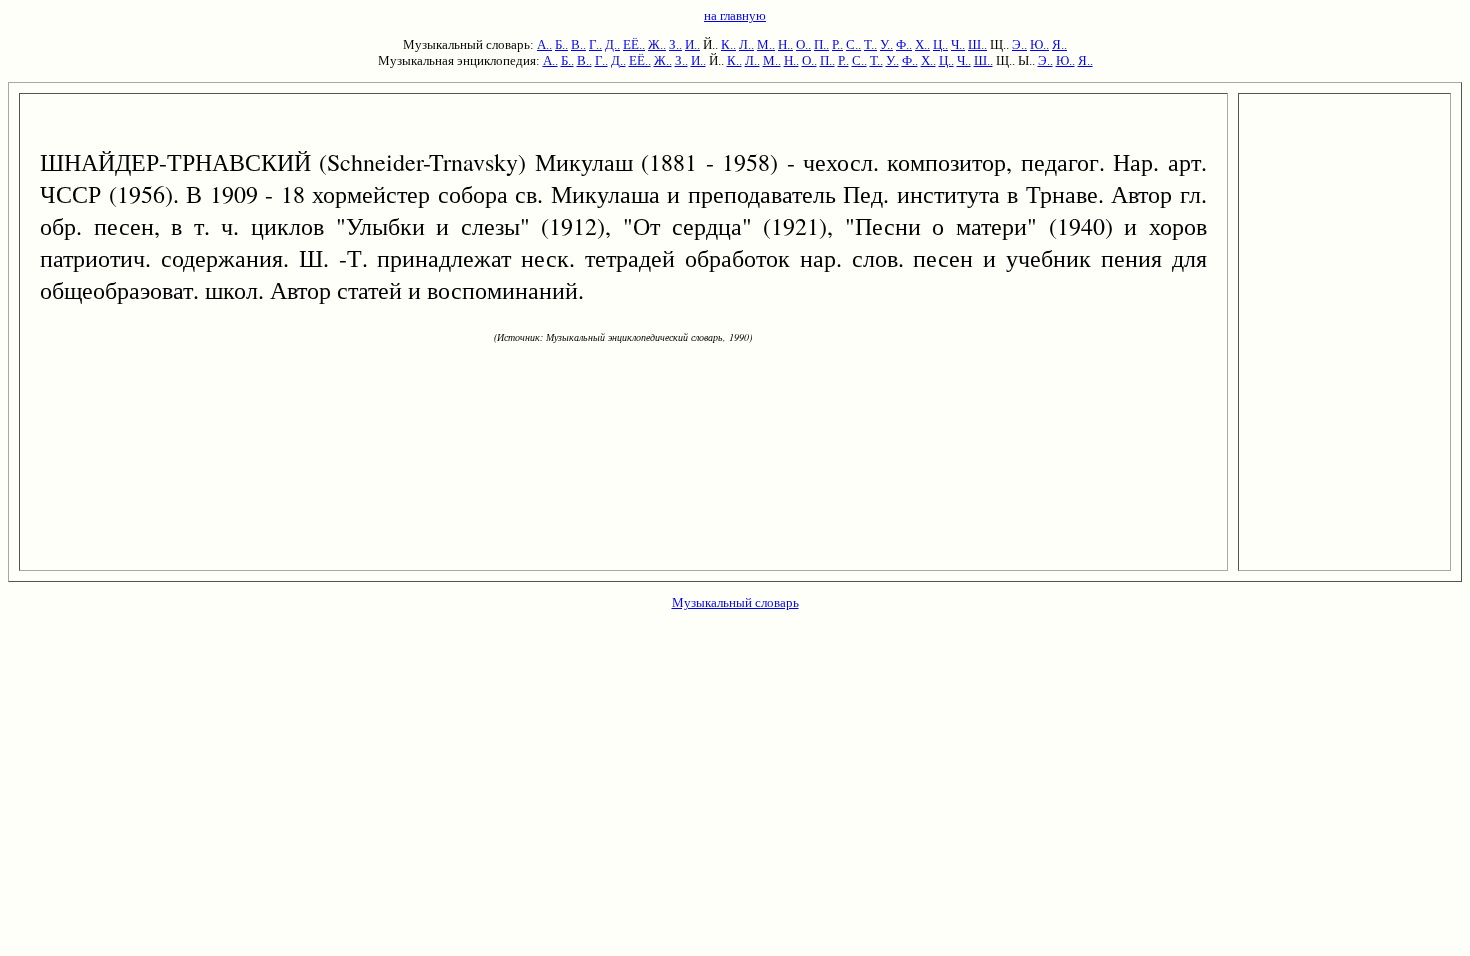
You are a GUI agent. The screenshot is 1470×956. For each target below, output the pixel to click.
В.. (578, 44)
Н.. (785, 44)
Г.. (595, 44)
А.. (544, 44)
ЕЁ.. (634, 44)
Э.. (1019, 44)
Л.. (746, 44)
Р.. (837, 44)
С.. (853, 44)
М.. (766, 44)
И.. (692, 44)
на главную (735, 15)
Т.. (870, 44)
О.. (803, 44)
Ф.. (904, 44)
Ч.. (958, 44)
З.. (675, 44)
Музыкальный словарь (735, 602)
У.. (886, 44)
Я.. (1059, 44)
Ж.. (657, 44)
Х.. (922, 44)
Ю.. (1039, 44)
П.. (821, 44)
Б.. (561, 44)
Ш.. (977, 44)
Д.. (612, 44)
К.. (728, 44)
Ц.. (940, 44)
